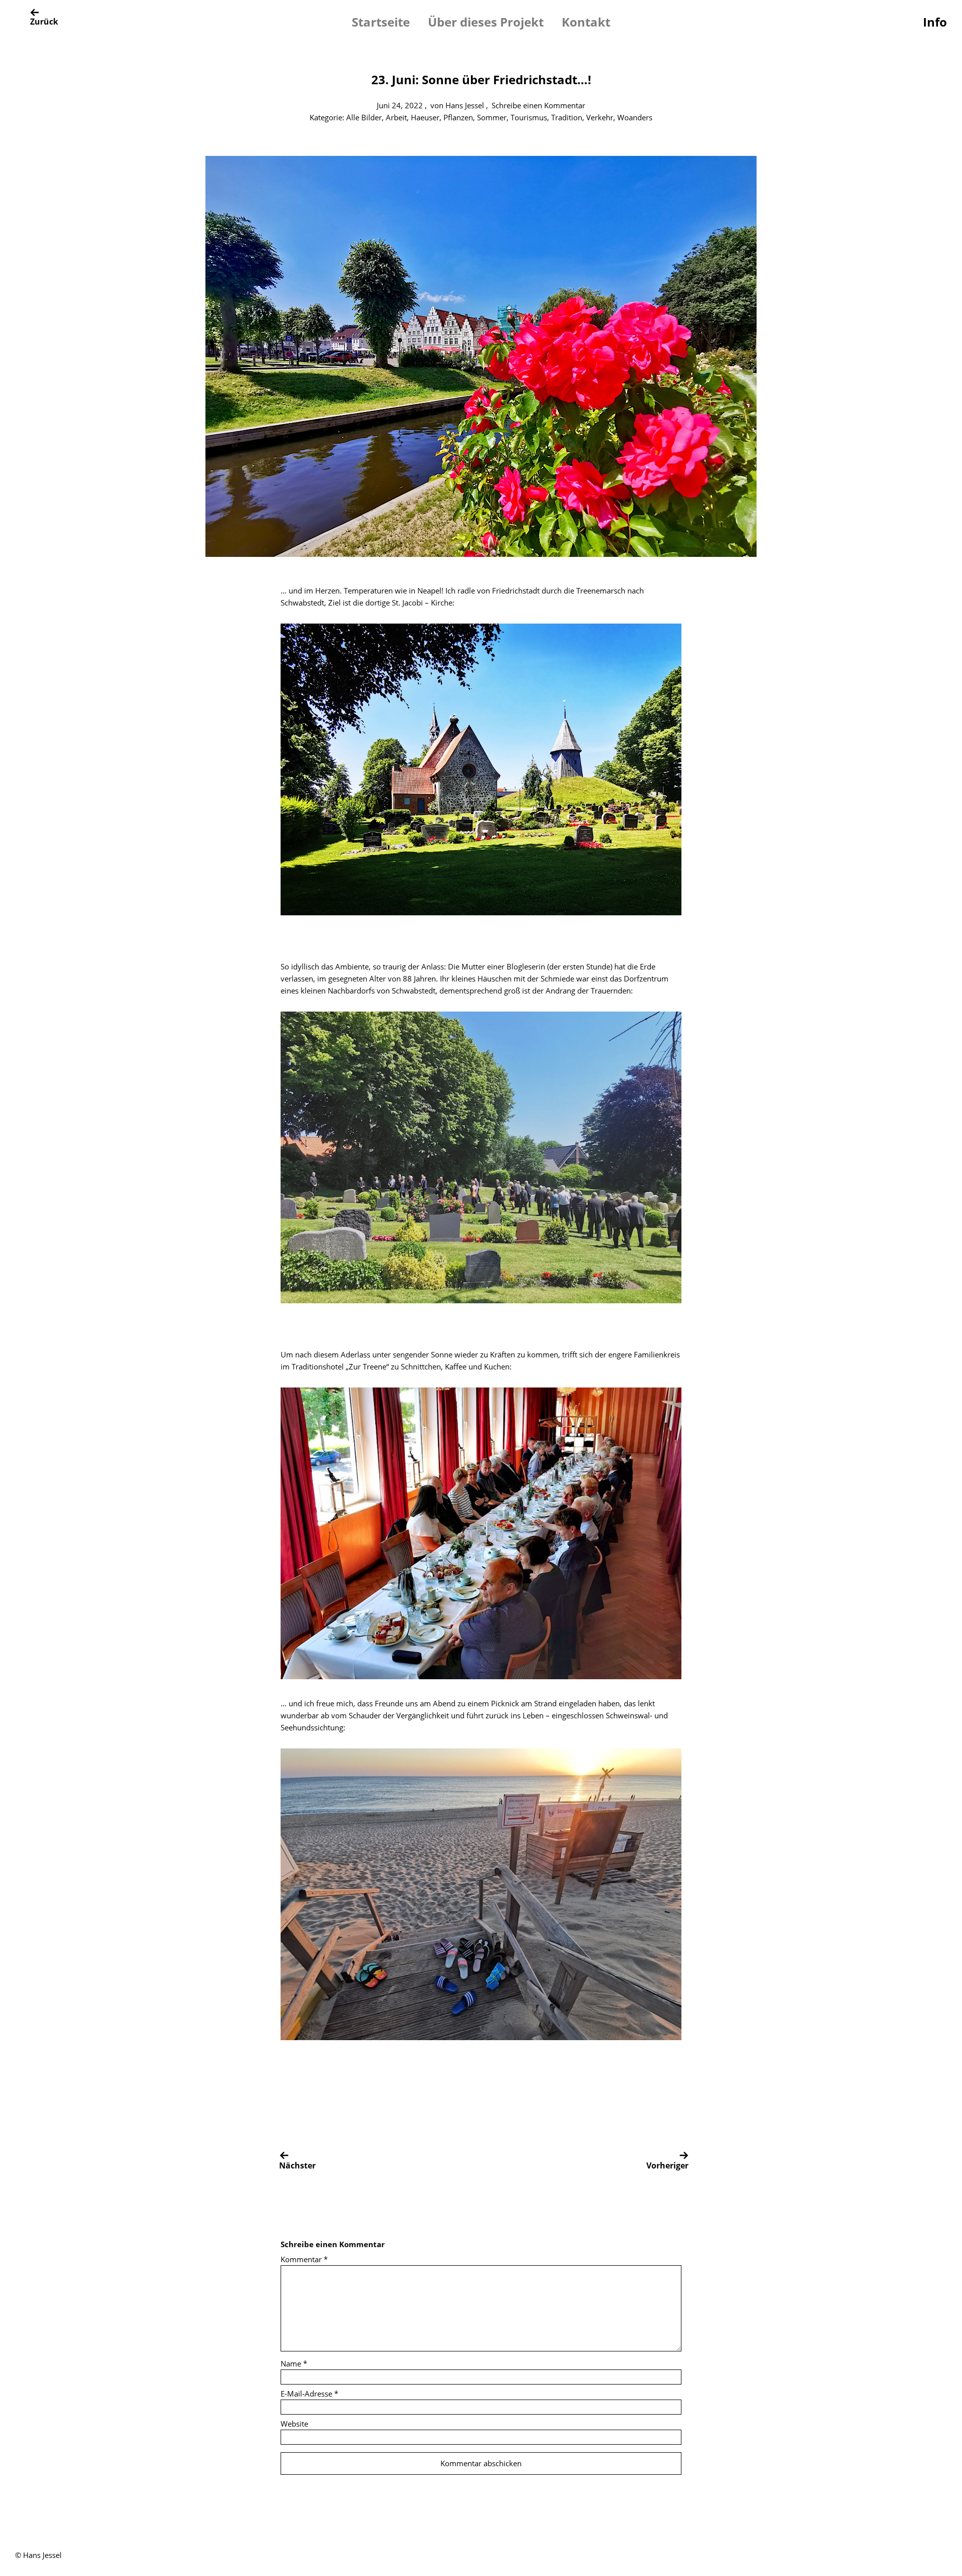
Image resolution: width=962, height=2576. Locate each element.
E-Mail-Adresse (309, 2394)
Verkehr (600, 117)
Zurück (44, 22)
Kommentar (304, 2259)
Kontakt (586, 22)
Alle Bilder (364, 117)
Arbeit (396, 117)
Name (294, 2363)
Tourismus (529, 117)
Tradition (567, 117)
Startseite (381, 22)
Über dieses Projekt (486, 22)
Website (294, 2424)
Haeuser (425, 117)
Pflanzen (458, 117)
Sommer (492, 117)
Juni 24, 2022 (400, 105)
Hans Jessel (465, 105)
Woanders (635, 117)
